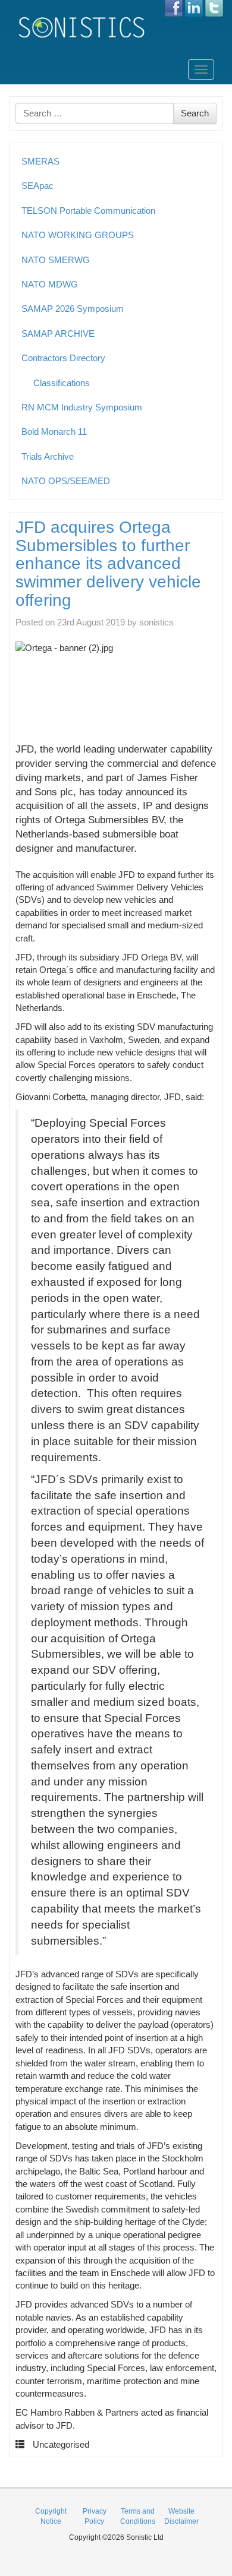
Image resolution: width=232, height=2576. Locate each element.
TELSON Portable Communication (88, 211)
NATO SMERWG (56, 260)
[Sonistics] (82, 27)
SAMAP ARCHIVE (58, 334)
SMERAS (40, 161)
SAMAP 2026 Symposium (73, 309)
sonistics (156, 622)
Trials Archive (48, 456)
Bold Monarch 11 (54, 432)
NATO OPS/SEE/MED (66, 481)
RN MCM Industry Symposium (82, 407)
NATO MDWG (50, 284)
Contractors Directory (63, 358)
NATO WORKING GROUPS (78, 235)
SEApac (37, 186)
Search (195, 113)
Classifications (62, 383)
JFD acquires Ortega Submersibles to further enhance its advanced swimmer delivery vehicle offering (108, 564)
